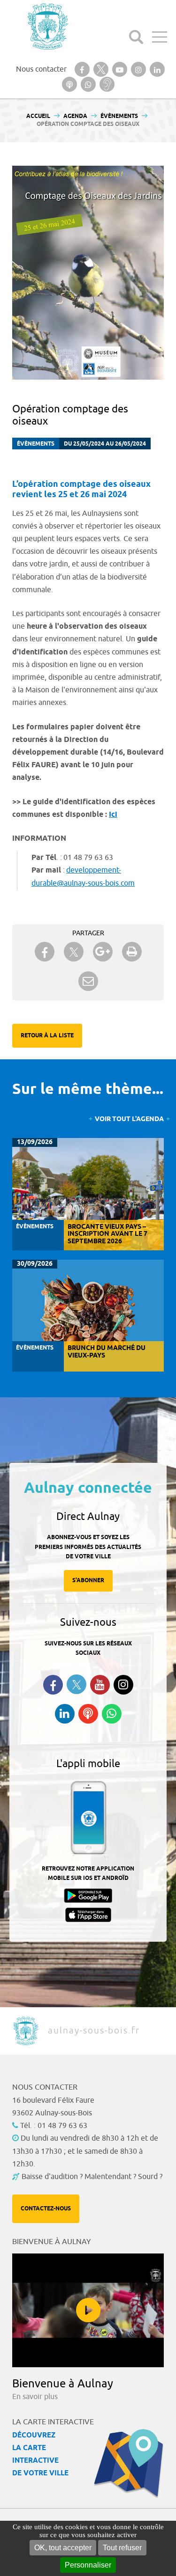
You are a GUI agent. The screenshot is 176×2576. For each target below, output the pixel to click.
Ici (113, 815)
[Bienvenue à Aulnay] (88, 2310)
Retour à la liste (47, 1036)
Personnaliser (88, 2565)
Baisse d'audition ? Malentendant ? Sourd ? (92, 2177)
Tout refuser (122, 2548)
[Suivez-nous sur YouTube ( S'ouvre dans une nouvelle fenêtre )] (100, 1685)
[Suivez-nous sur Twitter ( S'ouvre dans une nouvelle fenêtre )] (77, 1684)
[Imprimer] (132, 952)
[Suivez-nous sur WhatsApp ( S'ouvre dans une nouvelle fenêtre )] (112, 1714)
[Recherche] (136, 37)
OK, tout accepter (63, 2548)
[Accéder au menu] (160, 37)
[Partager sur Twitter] (74, 952)
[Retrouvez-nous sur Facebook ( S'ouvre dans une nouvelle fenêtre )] (53, 1685)
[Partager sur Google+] (103, 952)
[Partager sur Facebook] (45, 952)
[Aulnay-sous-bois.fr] (47, 26)
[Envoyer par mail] (88, 981)
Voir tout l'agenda (129, 1119)
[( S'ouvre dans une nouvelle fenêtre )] (82, 69)
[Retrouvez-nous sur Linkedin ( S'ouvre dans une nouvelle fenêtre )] (65, 1714)
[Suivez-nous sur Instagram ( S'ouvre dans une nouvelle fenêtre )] (123, 1685)
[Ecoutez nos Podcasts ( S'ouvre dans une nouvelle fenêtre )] (88, 1714)
